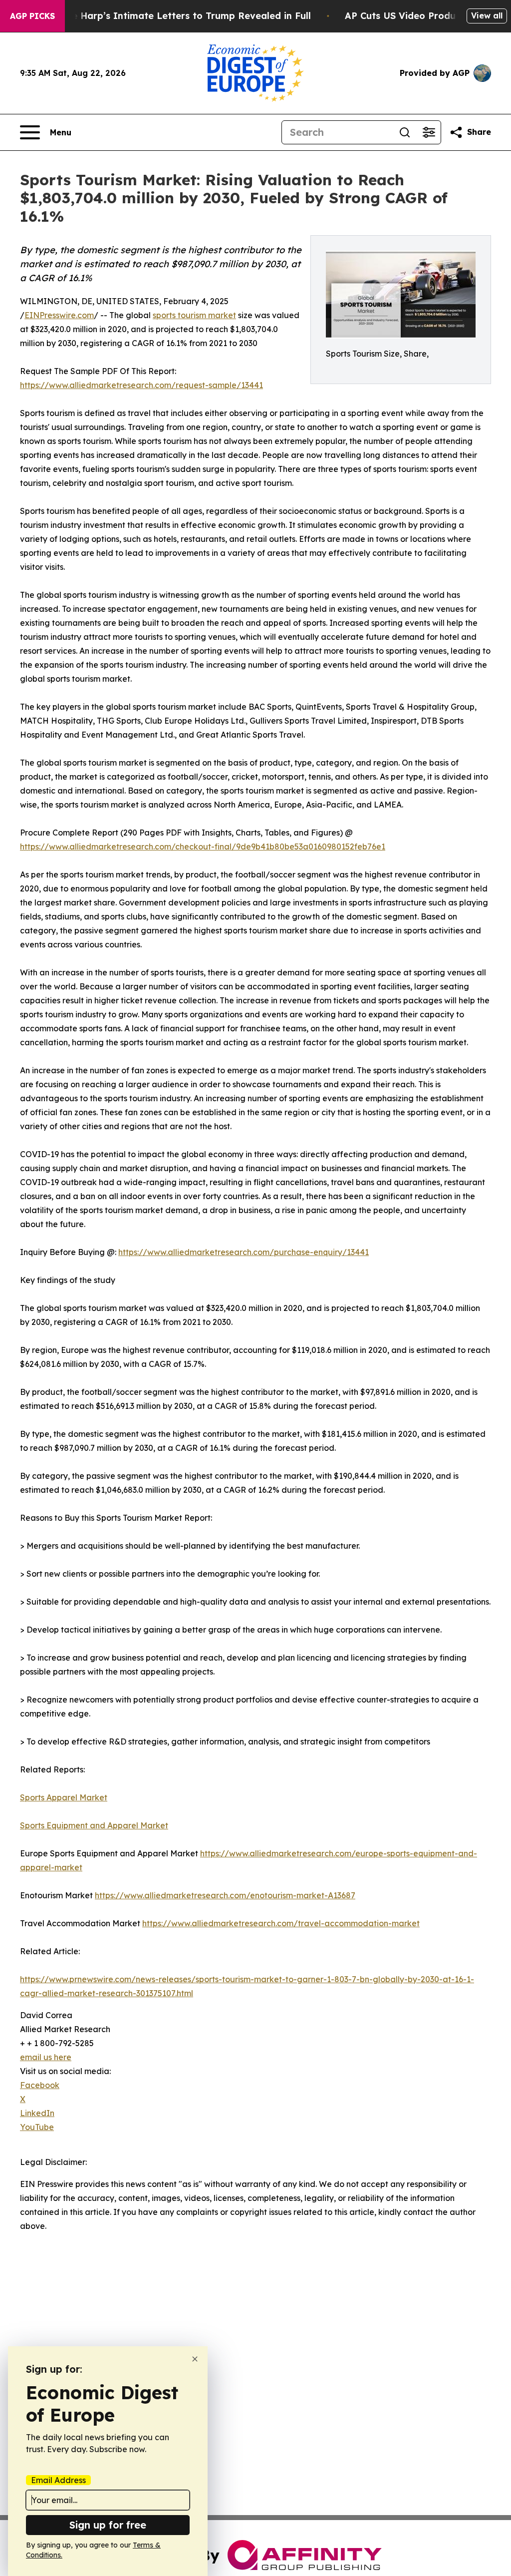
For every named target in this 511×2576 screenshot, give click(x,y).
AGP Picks (32, 16)
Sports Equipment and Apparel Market (94, 1825)
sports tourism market (194, 315)
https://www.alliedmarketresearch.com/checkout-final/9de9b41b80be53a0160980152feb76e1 (203, 847)
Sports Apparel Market (64, 1797)
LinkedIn (37, 2113)
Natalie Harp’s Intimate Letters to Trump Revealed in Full (177, 16)
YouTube (37, 2127)
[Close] (195, 2359)
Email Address (58, 2480)
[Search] (405, 132)
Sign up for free (108, 2525)
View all (487, 15)
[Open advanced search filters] (429, 132)
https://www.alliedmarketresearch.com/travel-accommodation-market (281, 1923)
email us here (46, 2057)
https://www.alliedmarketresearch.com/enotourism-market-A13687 (225, 1895)
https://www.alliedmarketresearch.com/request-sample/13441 (141, 385)
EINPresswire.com (59, 315)
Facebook (40, 2085)
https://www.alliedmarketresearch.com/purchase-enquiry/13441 (244, 1252)
